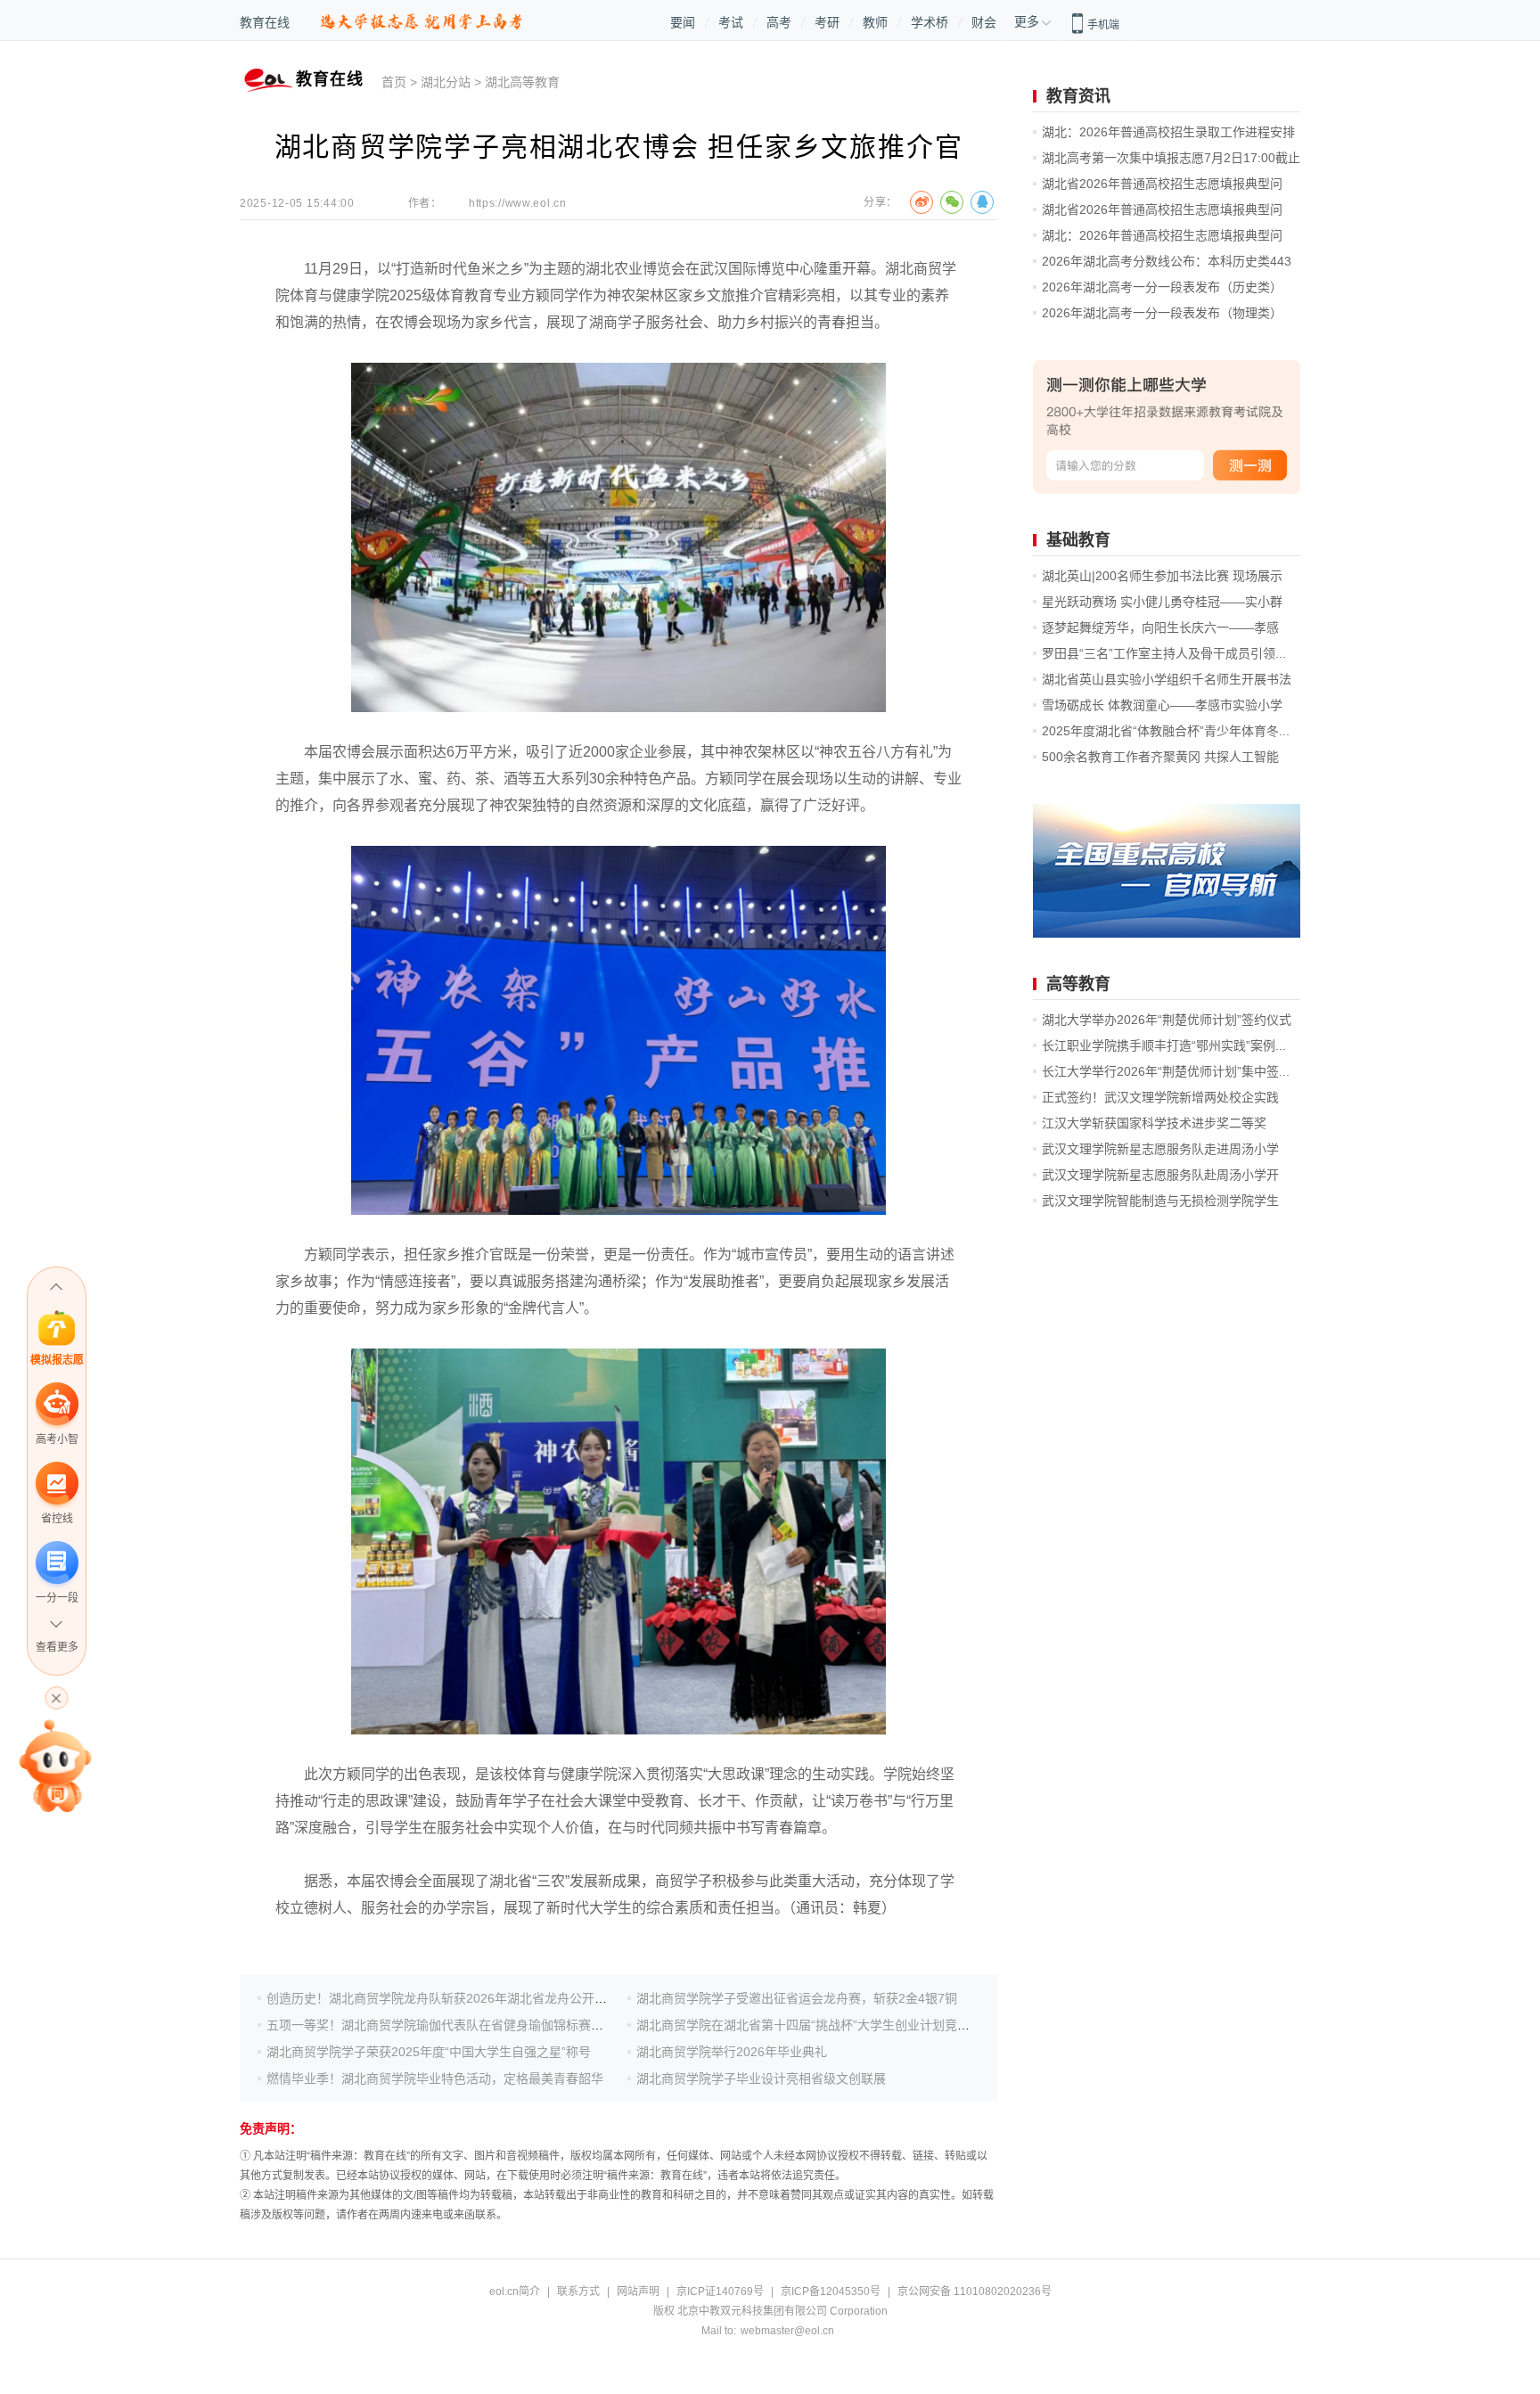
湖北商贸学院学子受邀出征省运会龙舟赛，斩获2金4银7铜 (797, 1998)
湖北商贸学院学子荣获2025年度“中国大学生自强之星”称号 (429, 2052)
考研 (827, 22)
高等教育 (1078, 984)
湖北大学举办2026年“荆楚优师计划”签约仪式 (1167, 1020)
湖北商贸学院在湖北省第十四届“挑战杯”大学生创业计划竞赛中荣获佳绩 (834, 2025)
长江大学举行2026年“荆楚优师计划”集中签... (1166, 1071)
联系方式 (578, 2292)
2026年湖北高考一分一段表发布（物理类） (1162, 313)
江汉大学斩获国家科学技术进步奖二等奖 (1154, 1123)
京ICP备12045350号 (831, 2292)
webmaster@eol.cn (787, 2331)
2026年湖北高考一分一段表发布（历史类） (1162, 287)
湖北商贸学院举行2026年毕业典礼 (732, 2052)
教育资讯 (1078, 96)
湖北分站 (446, 82)
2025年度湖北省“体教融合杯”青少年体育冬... (1166, 731)
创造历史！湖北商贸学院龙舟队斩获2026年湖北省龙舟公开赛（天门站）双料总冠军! (501, 1998)
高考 (779, 22)
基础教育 (1078, 540)
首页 (394, 82)
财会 (984, 22)
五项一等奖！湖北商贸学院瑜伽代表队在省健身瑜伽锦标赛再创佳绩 (454, 2025)
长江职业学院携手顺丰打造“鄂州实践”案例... (1164, 1045)
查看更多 (57, 1647)
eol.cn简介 (515, 2292)
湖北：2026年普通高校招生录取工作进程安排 (1168, 132)
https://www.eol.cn (518, 203)
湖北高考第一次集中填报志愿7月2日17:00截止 (1171, 158)
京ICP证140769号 (720, 2292)
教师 (875, 22)
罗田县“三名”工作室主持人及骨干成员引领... (1164, 653)
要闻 (683, 22)
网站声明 (638, 2292)
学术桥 (930, 22)
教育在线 (265, 22)
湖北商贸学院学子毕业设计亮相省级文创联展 (761, 2078)
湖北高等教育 (522, 82)
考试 (731, 22)
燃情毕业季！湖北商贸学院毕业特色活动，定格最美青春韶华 (435, 2078)
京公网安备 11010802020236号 (975, 2292)
